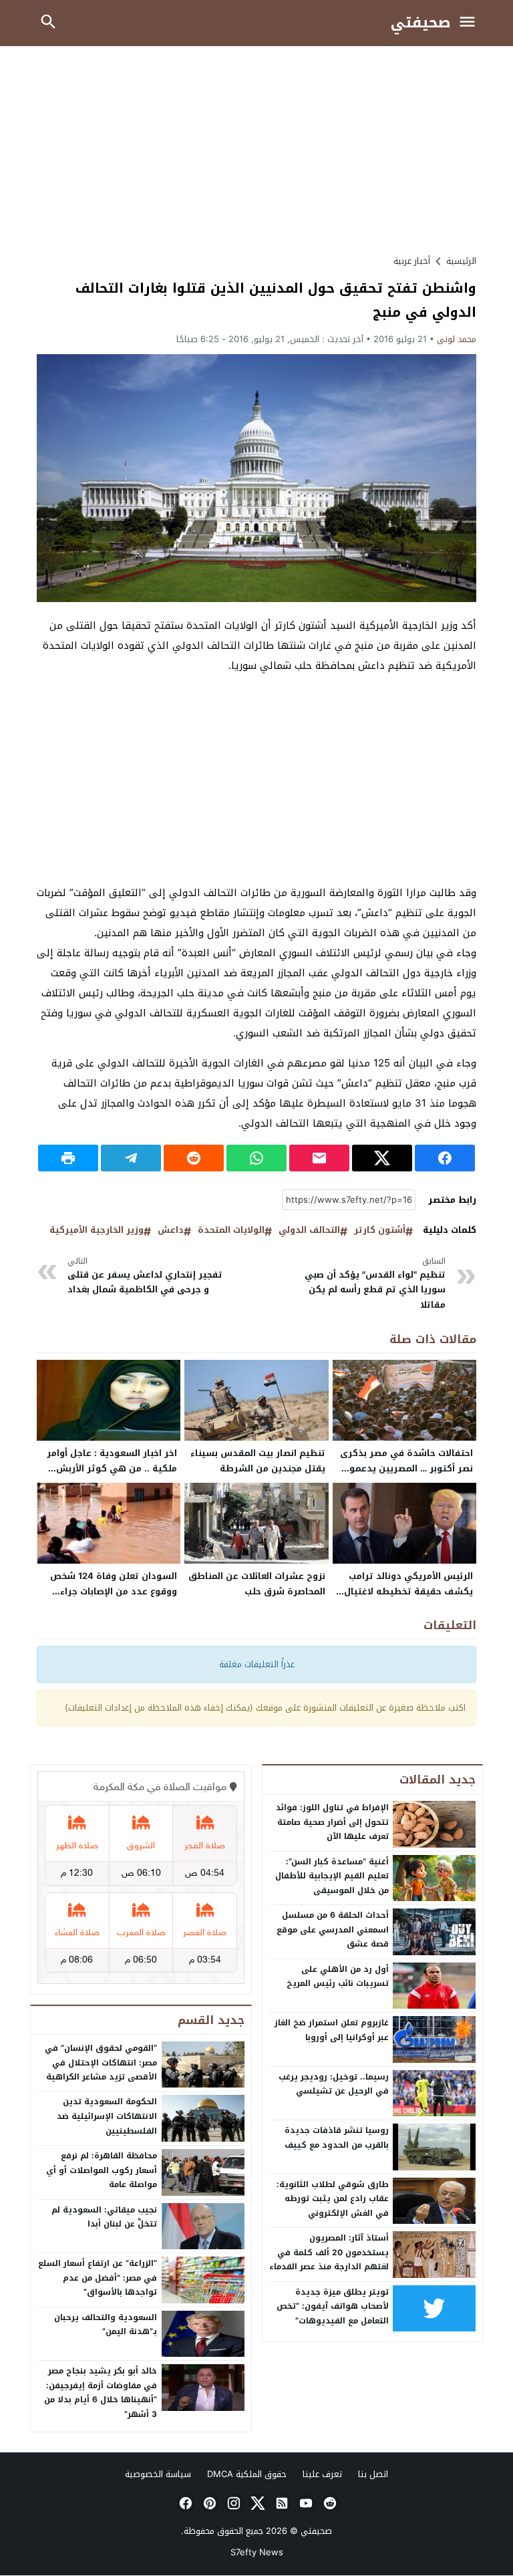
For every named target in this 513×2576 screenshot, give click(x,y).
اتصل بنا (373, 2474)
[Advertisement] (256, 150)
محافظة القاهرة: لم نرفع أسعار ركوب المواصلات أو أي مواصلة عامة (102, 2170)
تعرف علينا (322, 2474)
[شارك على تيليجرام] (131, 1158)
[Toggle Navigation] (471, 23)
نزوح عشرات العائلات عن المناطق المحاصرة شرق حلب (257, 1584)
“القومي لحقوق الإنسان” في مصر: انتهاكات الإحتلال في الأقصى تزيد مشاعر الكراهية (101, 2062)
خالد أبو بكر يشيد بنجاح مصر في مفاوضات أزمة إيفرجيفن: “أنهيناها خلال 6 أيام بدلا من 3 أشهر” (101, 2393)
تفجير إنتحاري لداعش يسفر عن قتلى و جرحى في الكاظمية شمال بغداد (145, 1276)
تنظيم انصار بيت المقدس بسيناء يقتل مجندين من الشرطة (258, 1461)
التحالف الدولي (309, 1231)
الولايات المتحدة (231, 1231)
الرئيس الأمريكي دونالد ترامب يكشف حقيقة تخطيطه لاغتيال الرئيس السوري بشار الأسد (408, 1591)
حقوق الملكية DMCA (247, 2474)
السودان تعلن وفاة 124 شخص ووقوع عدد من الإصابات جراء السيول (114, 1591)
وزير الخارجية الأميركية (97, 1231)
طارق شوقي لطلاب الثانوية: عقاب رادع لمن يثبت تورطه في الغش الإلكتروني (333, 2199)
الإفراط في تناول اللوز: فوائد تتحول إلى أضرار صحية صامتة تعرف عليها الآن (332, 1822)
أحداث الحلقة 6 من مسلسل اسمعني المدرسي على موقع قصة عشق (333, 1929)
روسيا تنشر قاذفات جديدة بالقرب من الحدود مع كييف (337, 2138)
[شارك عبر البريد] (319, 1158)
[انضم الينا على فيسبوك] (184, 2503)
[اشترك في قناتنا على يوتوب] (305, 2503)
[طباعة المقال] (68, 1158)
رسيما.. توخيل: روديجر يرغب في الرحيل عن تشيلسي (334, 2084)
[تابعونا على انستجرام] (232, 2503)
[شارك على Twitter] (382, 1158)
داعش (171, 1231)
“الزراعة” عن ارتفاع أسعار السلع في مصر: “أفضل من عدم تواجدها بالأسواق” (98, 2278)
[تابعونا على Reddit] (329, 2503)
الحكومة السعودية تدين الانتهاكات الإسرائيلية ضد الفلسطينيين (107, 2116)
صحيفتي (421, 23)
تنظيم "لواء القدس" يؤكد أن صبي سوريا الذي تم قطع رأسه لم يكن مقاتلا (375, 1284)
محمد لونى (457, 339)
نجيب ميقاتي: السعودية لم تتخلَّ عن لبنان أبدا (104, 2217)
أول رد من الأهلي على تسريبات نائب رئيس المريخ (338, 1977)
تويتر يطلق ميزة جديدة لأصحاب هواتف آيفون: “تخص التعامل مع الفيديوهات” (333, 2306)
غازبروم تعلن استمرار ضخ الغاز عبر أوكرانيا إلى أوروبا (332, 2030)
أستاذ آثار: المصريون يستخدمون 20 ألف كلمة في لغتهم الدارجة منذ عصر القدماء (329, 2252)
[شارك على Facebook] (445, 1158)
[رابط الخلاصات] (281, 2503)
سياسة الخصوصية (158, 2474)
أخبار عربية (412, 261)
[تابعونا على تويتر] (256, 2503)
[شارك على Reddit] (194, 1158)
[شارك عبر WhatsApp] (256, 1158)
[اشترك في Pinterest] (208, 2503)
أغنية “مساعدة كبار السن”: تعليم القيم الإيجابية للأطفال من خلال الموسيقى (332, 1876)
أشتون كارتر (380, 1231)
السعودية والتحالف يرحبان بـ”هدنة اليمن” (106, 2325)
